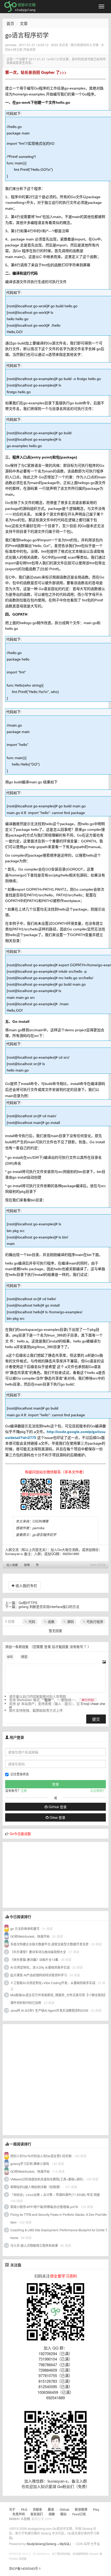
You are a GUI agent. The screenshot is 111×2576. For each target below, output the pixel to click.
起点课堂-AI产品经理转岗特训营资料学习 (39, 1975)
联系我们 (37, 2514)
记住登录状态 (20, 1774)
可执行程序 (94, 1621)
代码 (31, 1621)
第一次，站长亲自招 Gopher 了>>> (36, 72)
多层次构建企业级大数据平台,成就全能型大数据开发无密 (49, 1944)
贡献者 (37, 2509)
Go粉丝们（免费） (73, 2486)
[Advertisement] (41, 1874)
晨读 (51, 2509)
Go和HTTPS (28, 1603)
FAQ (24, 2509)
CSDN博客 (41, 1521)
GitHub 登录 (57, 1807)
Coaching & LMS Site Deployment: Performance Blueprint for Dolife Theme (59, 2234)
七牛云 (95, 2544)
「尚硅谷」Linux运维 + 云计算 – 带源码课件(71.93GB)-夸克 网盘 (55, 2195)
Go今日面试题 (20, 1834)
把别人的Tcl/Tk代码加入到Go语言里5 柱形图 (41, 2156)
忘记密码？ (98, 1790)
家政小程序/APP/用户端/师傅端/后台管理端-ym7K (44, 2207)
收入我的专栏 (26, 1585)
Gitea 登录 (57, 1817)
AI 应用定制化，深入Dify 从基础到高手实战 (40, 1967)
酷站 (64, 2514)
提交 (96, 1719)
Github (64, 2509)
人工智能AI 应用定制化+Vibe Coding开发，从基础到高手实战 (53, 1983)
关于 (12, 2509)
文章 (24, 23)
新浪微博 (81, 2509)
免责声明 (19, 2514)
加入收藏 (12, 1565)
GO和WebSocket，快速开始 (30, 1936)
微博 (27, 1565)
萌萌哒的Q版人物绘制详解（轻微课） (36, 2187)
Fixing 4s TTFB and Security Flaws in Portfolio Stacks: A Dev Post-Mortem (59, 2218)
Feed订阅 (79, 2514)
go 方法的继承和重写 (25, 1929)
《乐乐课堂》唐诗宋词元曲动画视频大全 (38, 1952)
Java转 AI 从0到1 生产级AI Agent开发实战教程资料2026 (49, 2010)
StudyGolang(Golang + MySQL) (49, 2544)
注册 (24, 1790)
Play (96, 2509)
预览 (24, 1657)
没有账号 (76, 1647)
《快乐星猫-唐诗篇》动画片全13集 (34, 1959)
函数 (51, 1621)
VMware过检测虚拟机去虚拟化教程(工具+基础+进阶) (47, 2179)
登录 (47, 1647)
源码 (70, 1621)
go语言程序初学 (44, 1535)
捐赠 (52, 2514)
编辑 (10, 1657)
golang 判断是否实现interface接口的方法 (49, 1607)
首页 (10, 23)
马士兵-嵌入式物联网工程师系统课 (34, 2245)
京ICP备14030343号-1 (25, 2568)
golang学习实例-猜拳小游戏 (30, 2164)
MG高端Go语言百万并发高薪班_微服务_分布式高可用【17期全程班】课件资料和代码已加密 (59, 1999)
